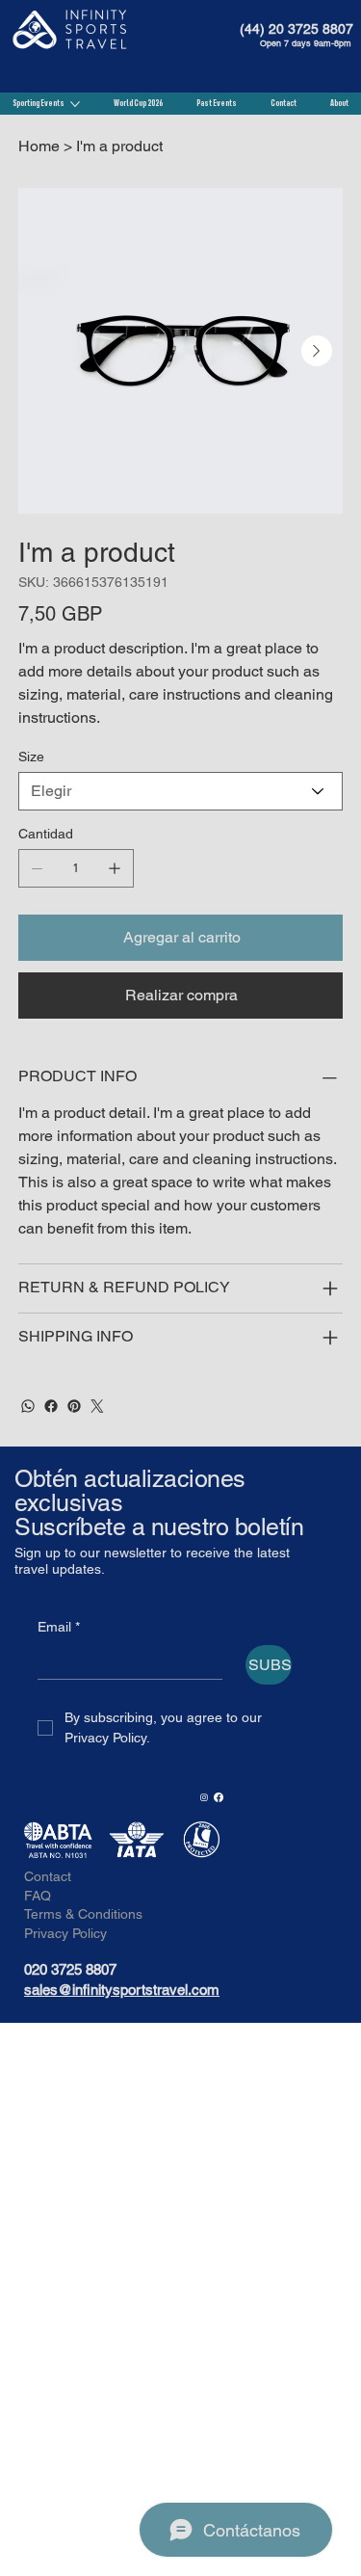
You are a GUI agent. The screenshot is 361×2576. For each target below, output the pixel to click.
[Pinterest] (74, 1406)
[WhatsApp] (28, 1406)
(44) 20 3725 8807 (297, 29)
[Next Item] (317, 351)
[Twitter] (97, 1406)
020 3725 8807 (70, 1969)
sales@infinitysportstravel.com (122, 1990)
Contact (48, 1876)
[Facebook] (51, 1406)
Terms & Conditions (83, 1914)
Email (59, 1627)
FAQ (38, 1896)
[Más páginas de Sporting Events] (75, 104)
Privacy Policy (65, 1933)
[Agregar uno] (115, 868)
